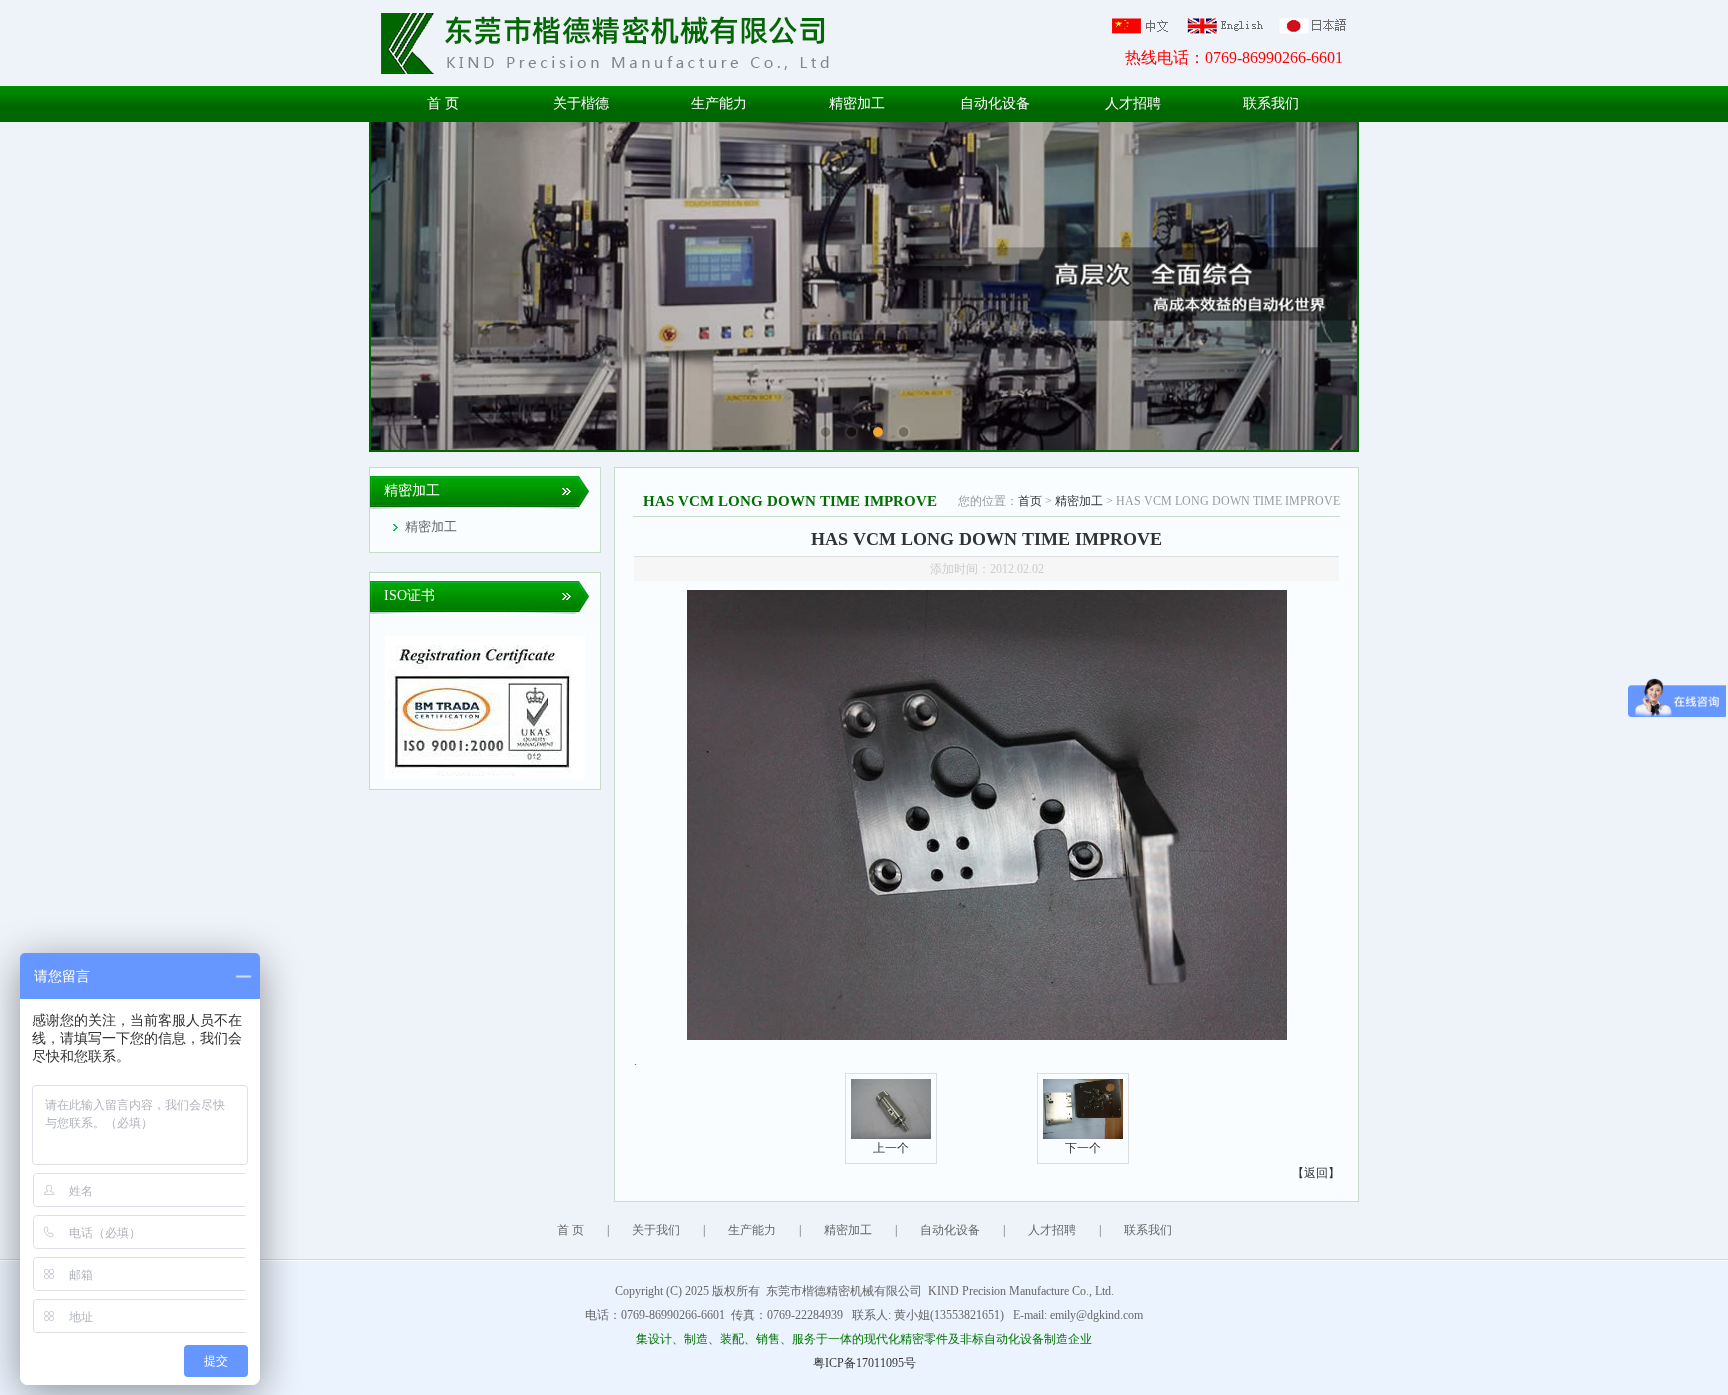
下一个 (1083, 1148)
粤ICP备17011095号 (864, 1363)
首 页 (443, 103)
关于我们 (656, 1230)
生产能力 (719, 103)
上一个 (891, 1148)
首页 (1030, 501)
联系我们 (1271, 103)
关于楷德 (581, 103)
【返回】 (1316, 1173)
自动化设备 (995, 103)
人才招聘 (1133, 103)
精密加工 (857, 103)
